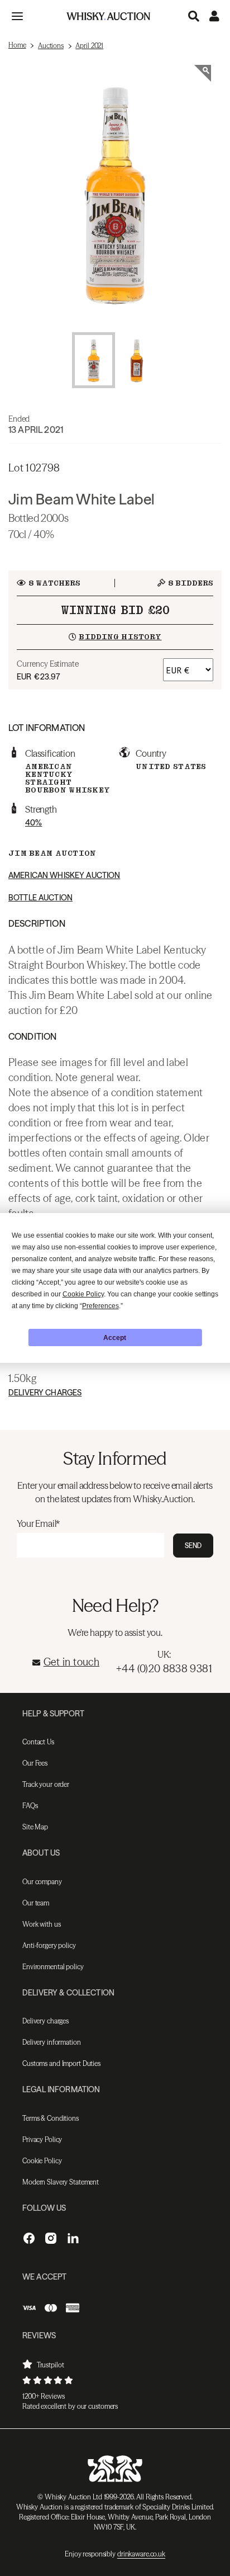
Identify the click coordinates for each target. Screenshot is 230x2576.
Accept (115, 1338)
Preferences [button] (100, 1306)
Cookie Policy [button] (83, 1294)
